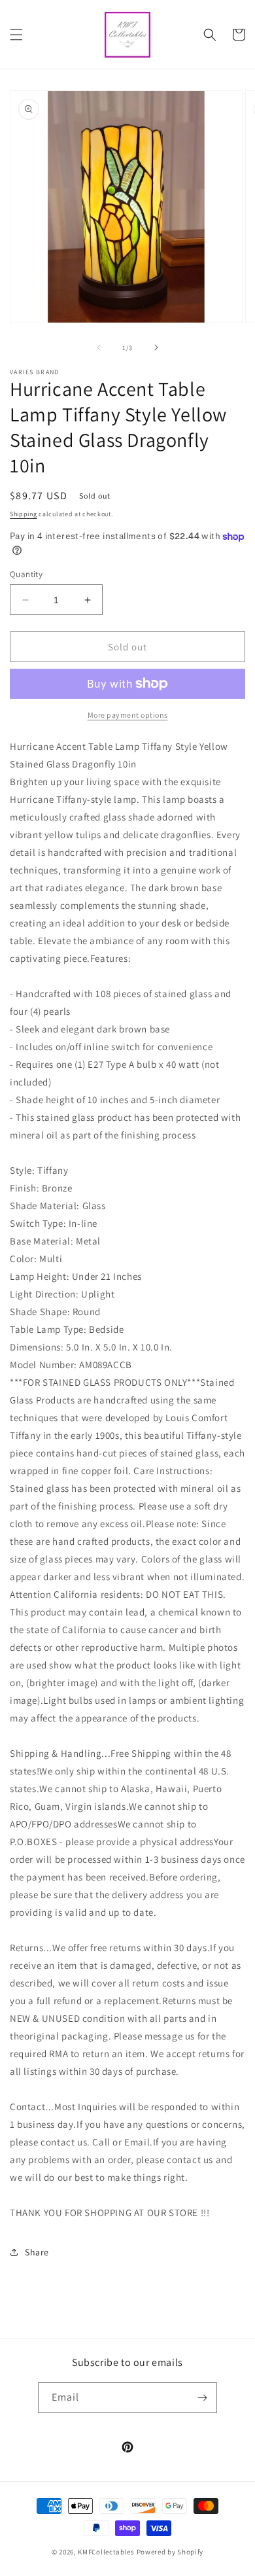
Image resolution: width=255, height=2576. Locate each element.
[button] (16, 35)
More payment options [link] (128, 715)
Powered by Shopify (170, 2552)
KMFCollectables (106, 2552)
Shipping (24, 514)
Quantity (26, 574)
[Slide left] (99, 347)
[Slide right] (156, 347)
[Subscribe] (202, 2398)
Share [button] (37, 2252)
